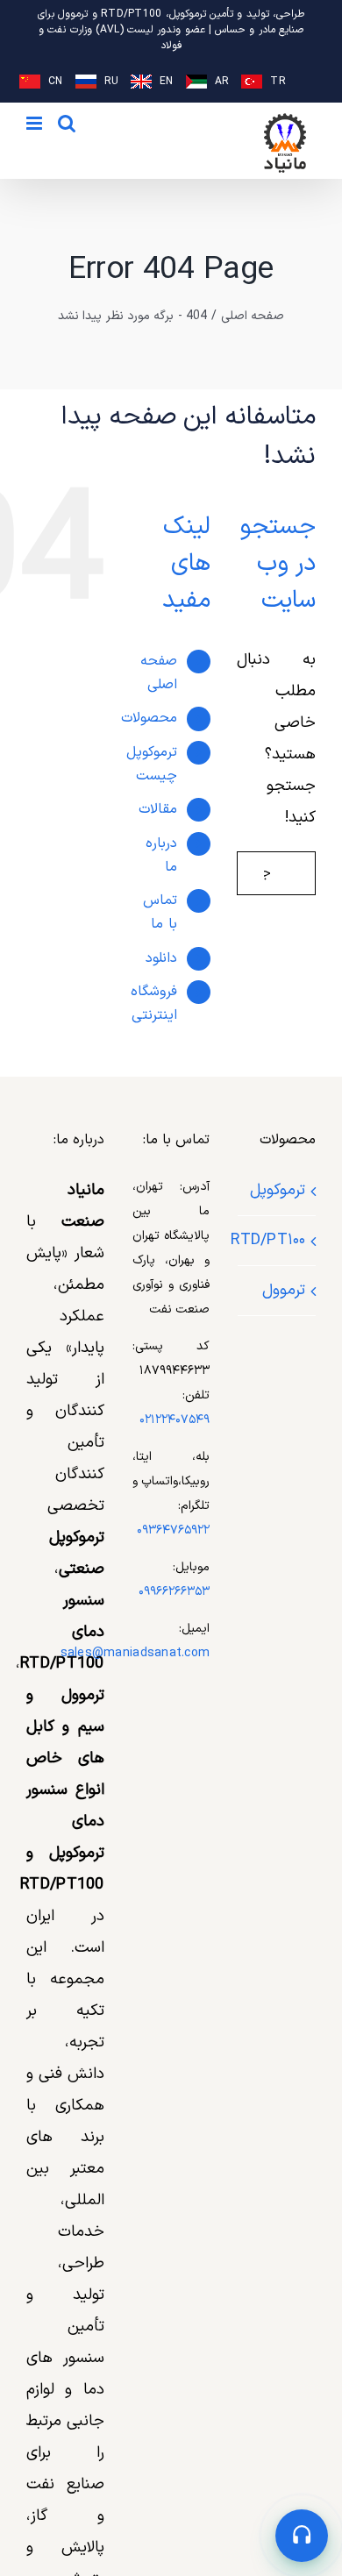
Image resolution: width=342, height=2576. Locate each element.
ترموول (284, 1290)
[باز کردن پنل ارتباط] (302, 2536)
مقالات (158, 809)
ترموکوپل (278, 1190)
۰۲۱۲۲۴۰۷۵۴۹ (175, 1420)
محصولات (149, 718)
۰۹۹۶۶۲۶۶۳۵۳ (174, 1592)
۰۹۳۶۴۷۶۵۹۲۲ (173, 1530)
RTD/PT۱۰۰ (276, 1240)
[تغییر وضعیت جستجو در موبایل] (67, 123)
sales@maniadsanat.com (135, 1653)
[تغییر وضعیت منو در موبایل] (36, 123)
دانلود (161, 958)
